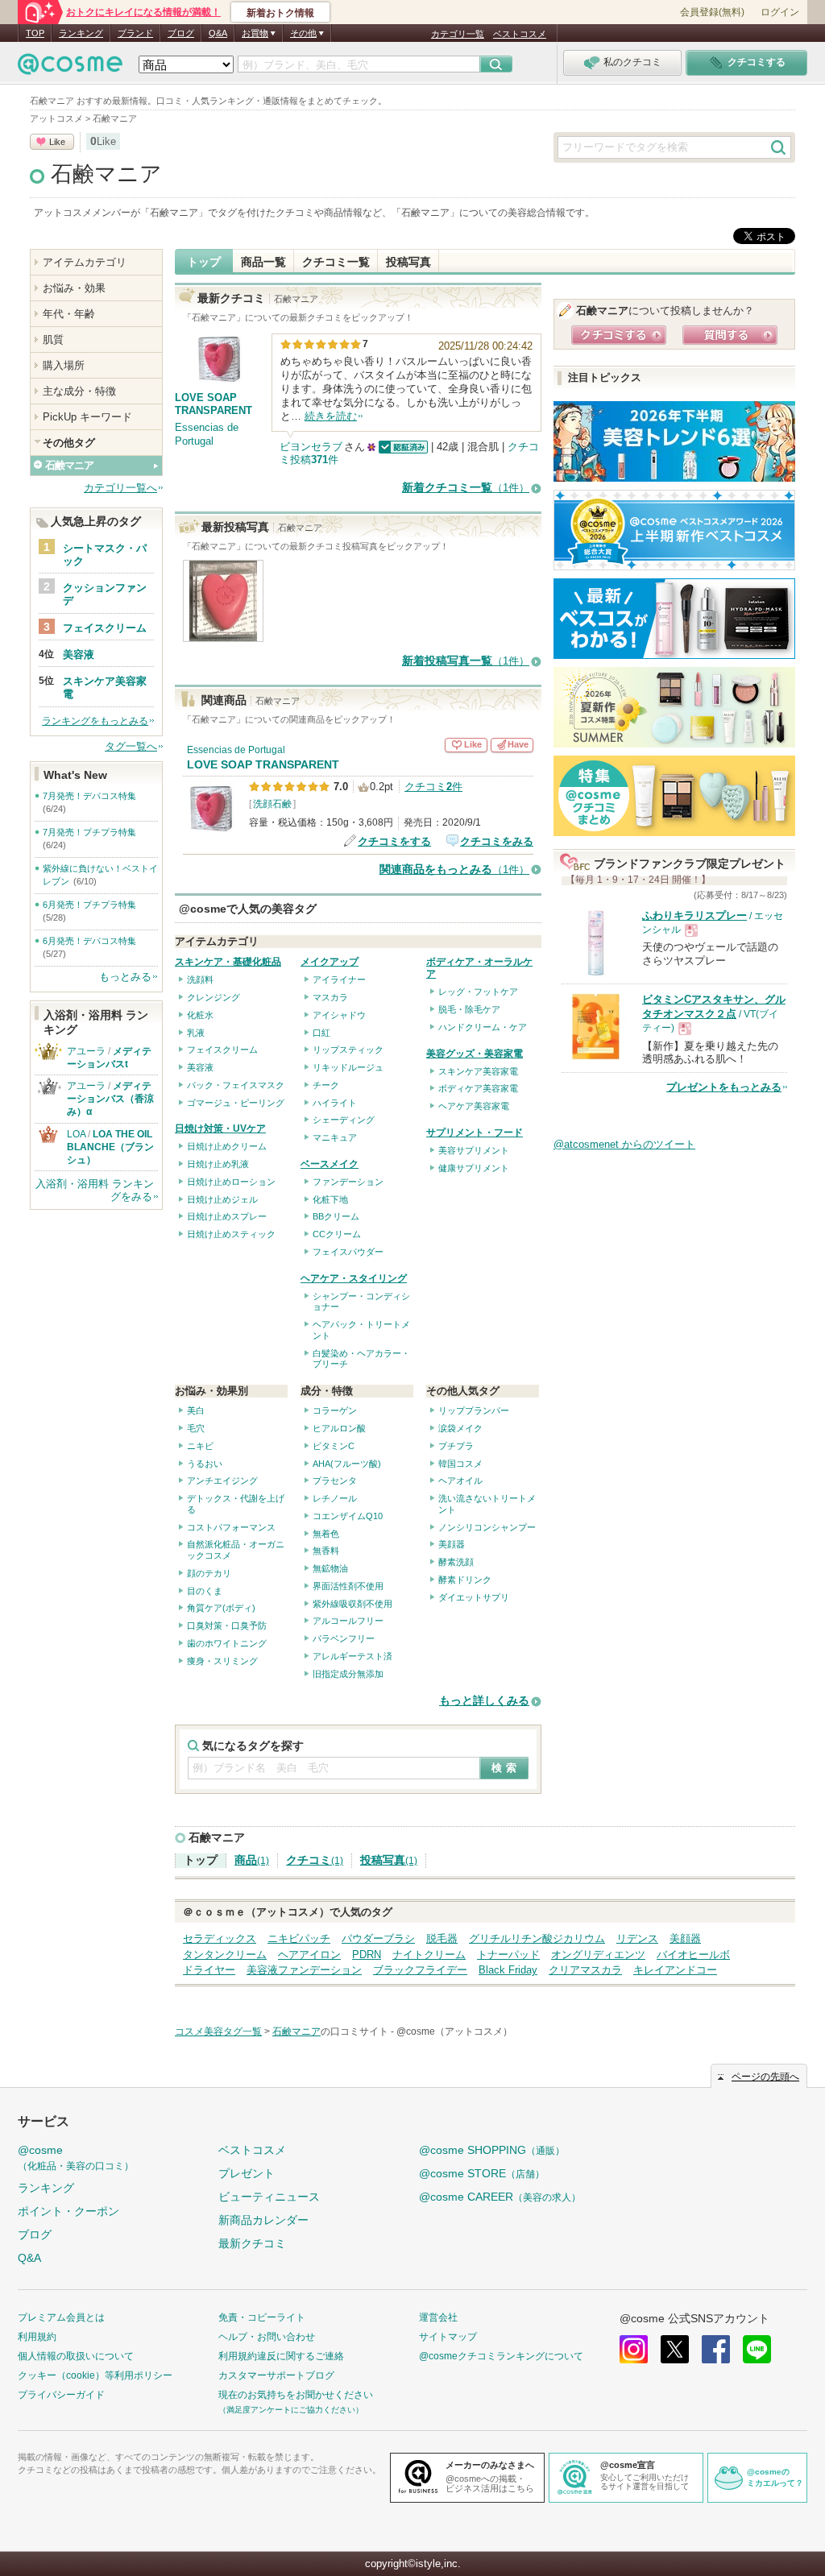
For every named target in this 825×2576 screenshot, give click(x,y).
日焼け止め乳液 (218, 1164)
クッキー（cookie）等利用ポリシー (95, 2375)
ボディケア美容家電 (478, 1088)
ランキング (81, 33)
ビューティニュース (269, 2197)
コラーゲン (335, 1410)
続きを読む (331, 416)
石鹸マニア (106, 174)
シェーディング (344, 1120)
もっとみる (125, 977)
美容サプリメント (474, 1150)
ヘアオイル (460, 1481)
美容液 (200, 1067)
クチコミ (315, 1860)
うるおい (205, 1464)
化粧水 (200, 1015)
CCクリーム (337, 1234)
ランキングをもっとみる (95, 721)
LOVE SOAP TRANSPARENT (263, 765)
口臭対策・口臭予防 (227, 1626)
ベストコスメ (520, 34)
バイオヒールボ (693, 1955)
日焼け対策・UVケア (220, 1129)
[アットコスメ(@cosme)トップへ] (70, 68)
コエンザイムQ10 (348, 1516)
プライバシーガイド (61, 2395)
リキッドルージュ (348, 1067)
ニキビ (200, 1446)
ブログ (181, 33)
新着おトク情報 (280, 13)
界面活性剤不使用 (348, 1586)
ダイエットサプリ (474, 1597)
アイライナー (339, 979)
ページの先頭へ (765, 2077)
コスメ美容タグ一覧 (218, 2031)
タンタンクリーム (225, 1955)
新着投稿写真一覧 (466, 661)
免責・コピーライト (262, 2317)
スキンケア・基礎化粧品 (228, 962)
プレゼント (247, 2173)
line (757, 2349)
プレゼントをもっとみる (724, 1087)
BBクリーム (336, 1216)
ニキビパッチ (299, 1938)
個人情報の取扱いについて (76, 2356)
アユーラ (86, 1051)
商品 (252, 1860)
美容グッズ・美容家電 (475, 1054)
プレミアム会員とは (61, 2317)
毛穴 (196, 1428)
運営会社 (438, 2317)
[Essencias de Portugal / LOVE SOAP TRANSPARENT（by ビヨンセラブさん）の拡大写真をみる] (223, 634)
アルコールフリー (348, 1621)
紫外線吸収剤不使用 (352, 1604)
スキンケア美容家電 (478, 1071)
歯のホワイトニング (227, 1643)
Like (57, 142)
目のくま (205, 1591)
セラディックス (220, 1938)
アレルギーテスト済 (352, 1656)
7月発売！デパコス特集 (89, 796)
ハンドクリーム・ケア (483, 1027)
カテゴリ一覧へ (120, 488)
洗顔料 (200, 979)
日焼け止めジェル (222, 1199)
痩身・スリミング (222, 1661)
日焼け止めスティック (231, 1234)
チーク (326, 1085)
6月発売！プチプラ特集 (89, 905)
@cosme (76, 2158)
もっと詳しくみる (484, 1701)
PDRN (367, 1955)
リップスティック (348, 1050)
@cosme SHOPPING (492, 2150)
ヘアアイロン (309, 1955)
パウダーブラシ (378, 1938)
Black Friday (508, 1970)
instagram (634, 2349)
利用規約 (37, 2337)
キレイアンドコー (675, 1970)
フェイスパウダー (348, 1252)
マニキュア (335, 1137)
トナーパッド (508, 1955)
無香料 (326, 1551)
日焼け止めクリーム (227, 1146)
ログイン (780, 12)
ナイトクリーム (429, 1955)
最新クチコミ (252, 2243)
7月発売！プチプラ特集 (89, 832)
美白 (196, 1410)
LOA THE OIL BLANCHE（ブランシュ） (114, 1147)
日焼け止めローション (231, 1182)
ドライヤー (209, 1970)
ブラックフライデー (420, 1970)
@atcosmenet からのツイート (624, 1144)
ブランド (135, 33)
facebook (716, 2349)
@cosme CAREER (500, 2197)
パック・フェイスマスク (236, 1085)
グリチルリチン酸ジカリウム (537, 1938)
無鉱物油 (330, 1568)
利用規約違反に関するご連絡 (281, 2356)
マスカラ (330, 997)
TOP (35, 33)
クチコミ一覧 (336, 262)
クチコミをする (394, 841)
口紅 (321, 1033)
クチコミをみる (497, 841)
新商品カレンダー (263, 2220)
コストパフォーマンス (231, 1527)
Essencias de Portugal (207, 434)
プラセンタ (335, 1481)
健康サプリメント (474, 1168)
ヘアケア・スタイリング (354, 1278)
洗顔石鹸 (272, 804)
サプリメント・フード (475, 1133)
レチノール (335, 1498)
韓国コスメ (460, 1464)
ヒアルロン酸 (339, 1428)
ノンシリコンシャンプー (487, 1527)
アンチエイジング (222, 1481)
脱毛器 (442, 1938)
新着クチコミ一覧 (466, 488)
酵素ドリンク (465, 1580)
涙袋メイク (460, 1428)
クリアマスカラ (585, 1970)
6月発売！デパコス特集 (89, 941)
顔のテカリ (209, 1573)
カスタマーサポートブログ (276, 2375)
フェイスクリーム (222, 1050)
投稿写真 (408, 262)
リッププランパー (474, 1410)
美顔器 (452, 1544)
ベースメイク (330, 1164)
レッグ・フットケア (478, 992)
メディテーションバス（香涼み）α (110, 1099)
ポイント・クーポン (68, 2211)
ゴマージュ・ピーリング (236, 1103)
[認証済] (402, 447)
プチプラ (456, 1446)
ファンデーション (348, 1182)
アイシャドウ (339, 1015)
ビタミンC (334, 1446)
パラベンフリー (344, 1638)
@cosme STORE (482, 2173)
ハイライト (335, 1103)
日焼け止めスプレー (227, 1216)
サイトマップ (448, 2337)
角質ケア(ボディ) (221, 1608)
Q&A (218, 33)
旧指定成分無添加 (348, 1674)
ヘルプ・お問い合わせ (267, 2337)
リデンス (637, 1938)
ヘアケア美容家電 (474, 1106)
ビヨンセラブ (311, 447)
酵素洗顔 (456, 1562)
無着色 (326, 1534)
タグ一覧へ (131, 746)
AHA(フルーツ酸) (347, 1464)
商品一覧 (263, 262)
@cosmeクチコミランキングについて (501, 2356)
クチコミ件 (433, 787)
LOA (76, 1134)
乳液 (196, 1033)
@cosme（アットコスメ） (454, 2031)
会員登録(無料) (712, 12)
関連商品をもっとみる (454, 870)
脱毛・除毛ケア (469, 1009)
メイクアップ (330, 962)
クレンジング (214, 997)
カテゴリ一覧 (458, 34)
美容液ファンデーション (304, 1970)
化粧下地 (330, 1199)
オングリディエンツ (598, 1955)
